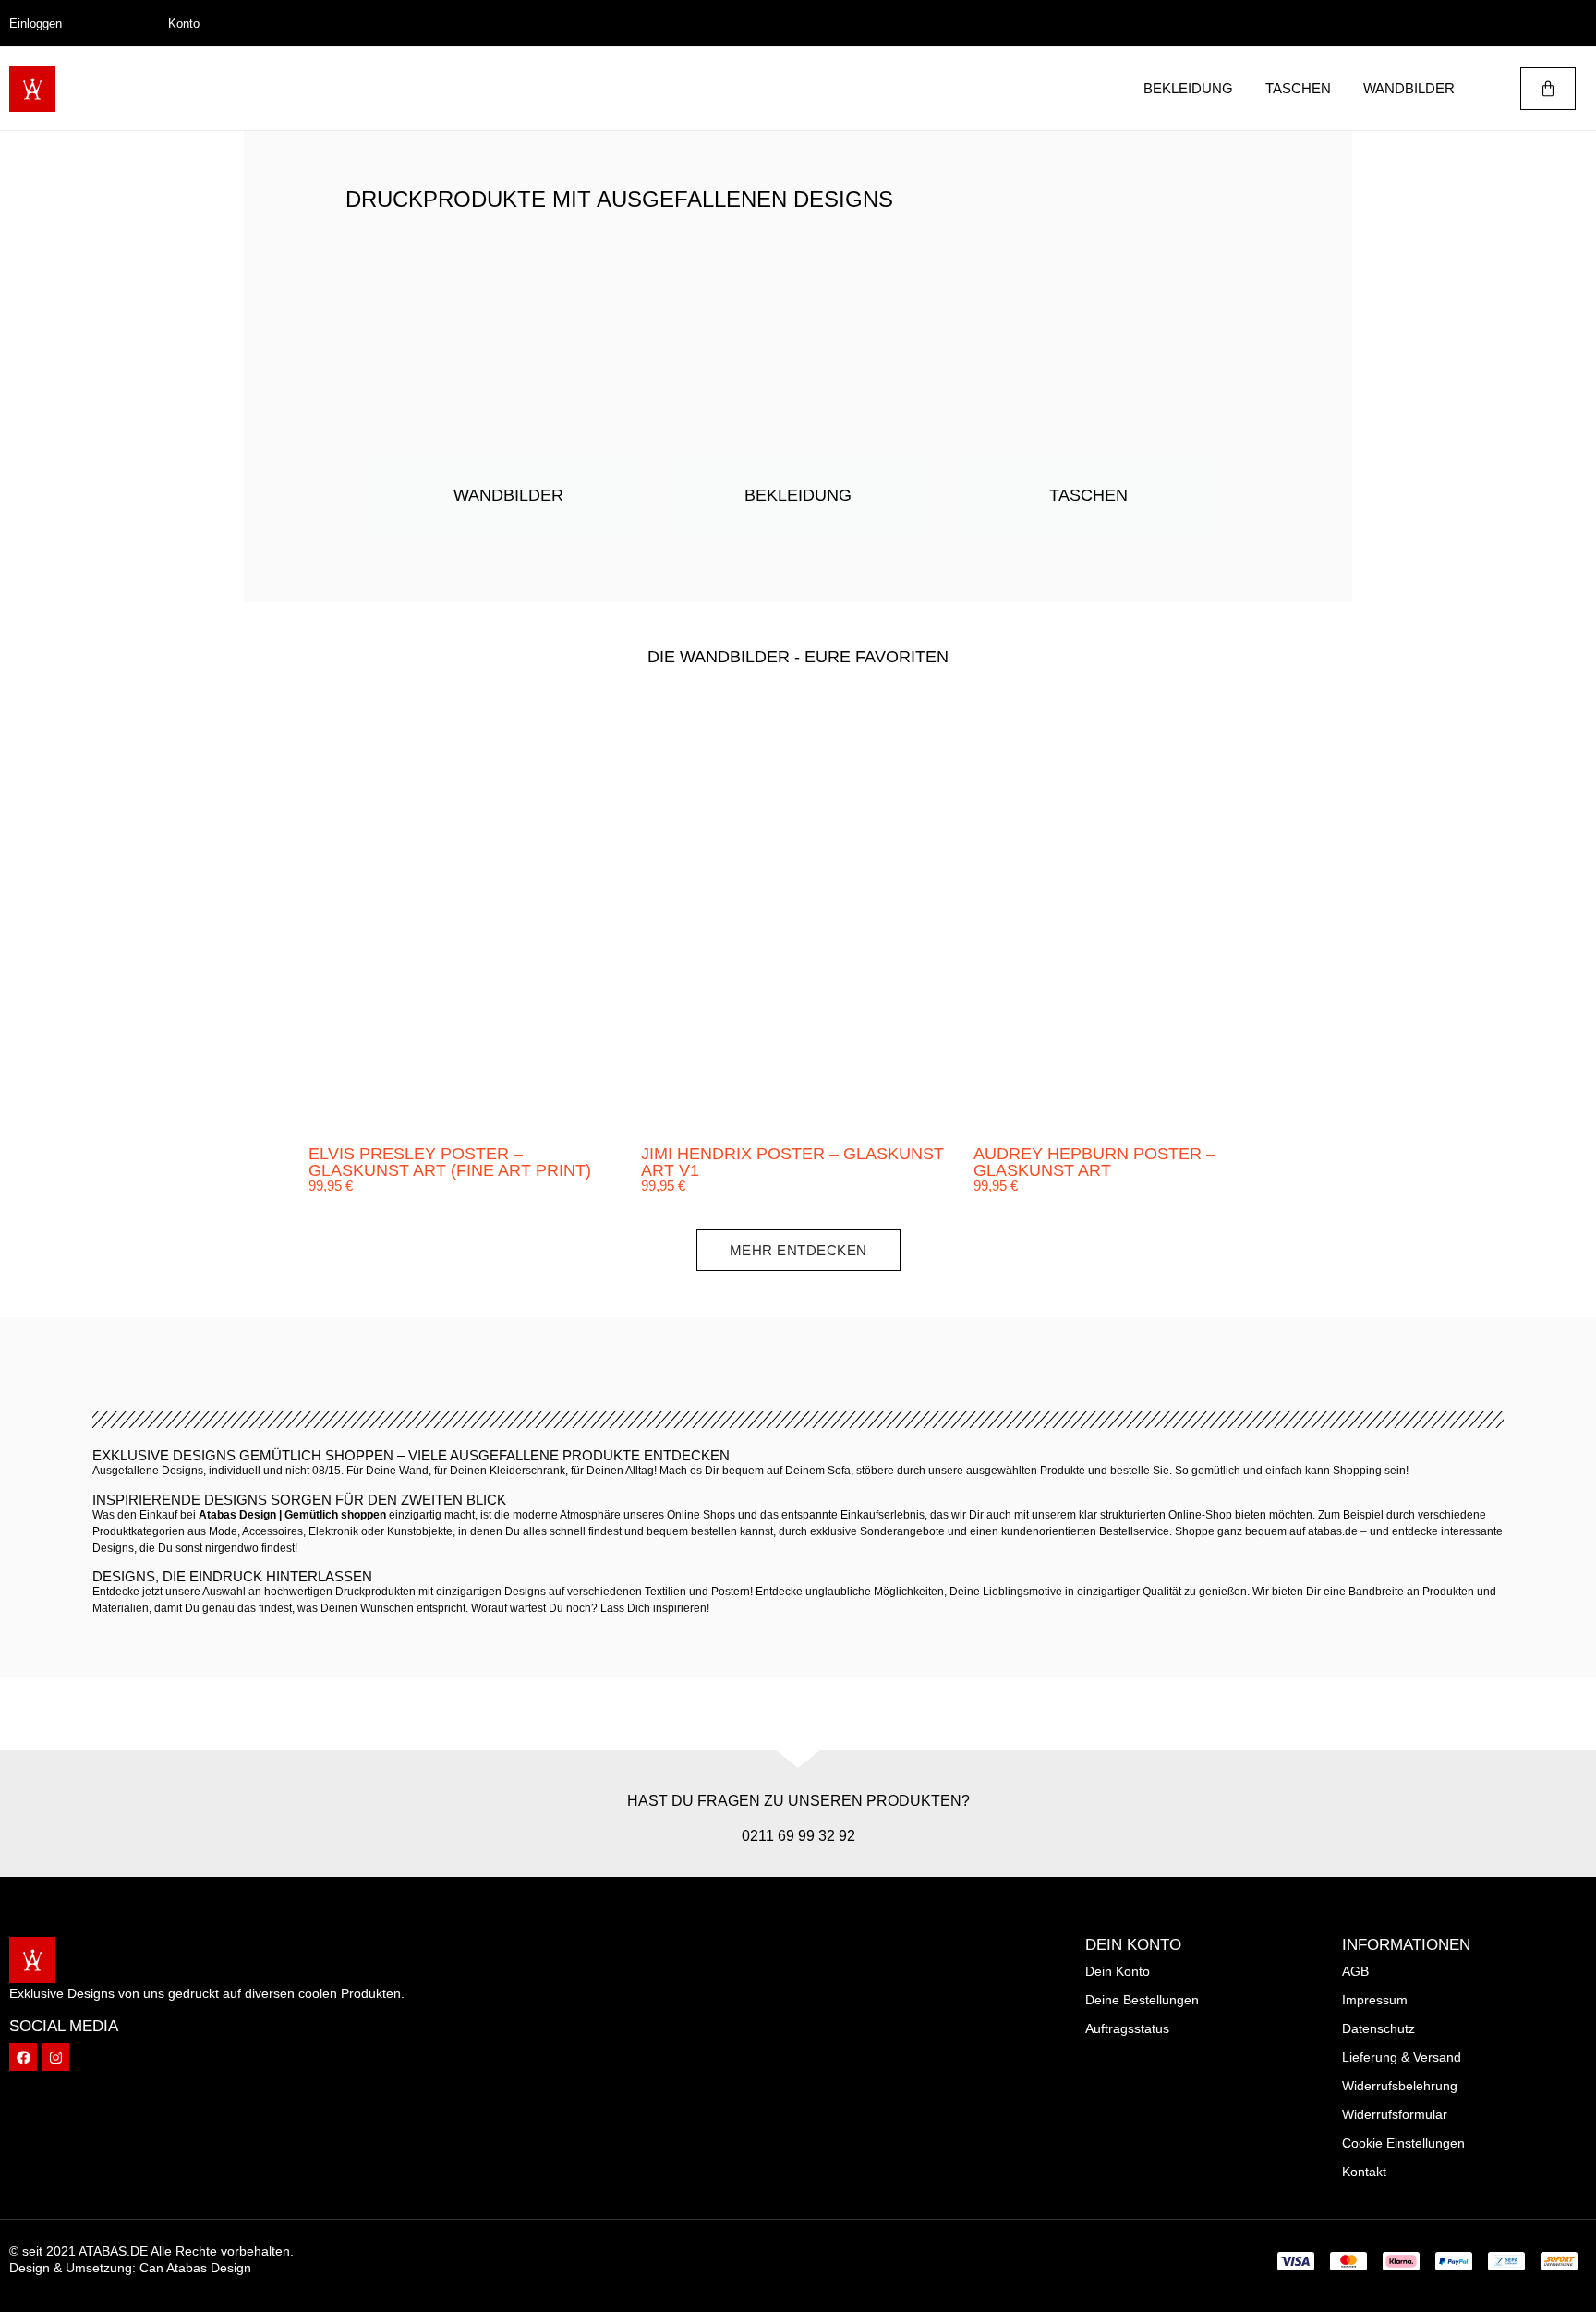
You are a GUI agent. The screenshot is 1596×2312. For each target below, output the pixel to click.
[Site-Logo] (32, 89)
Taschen (1298, 88)
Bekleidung (1188, 88)
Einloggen (36, 24)
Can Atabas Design (195, 2268)
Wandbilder (1409, 88)
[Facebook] (23, 2057)
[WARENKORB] (1548, 89)
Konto (184, 24)
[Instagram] (55, 2057)
